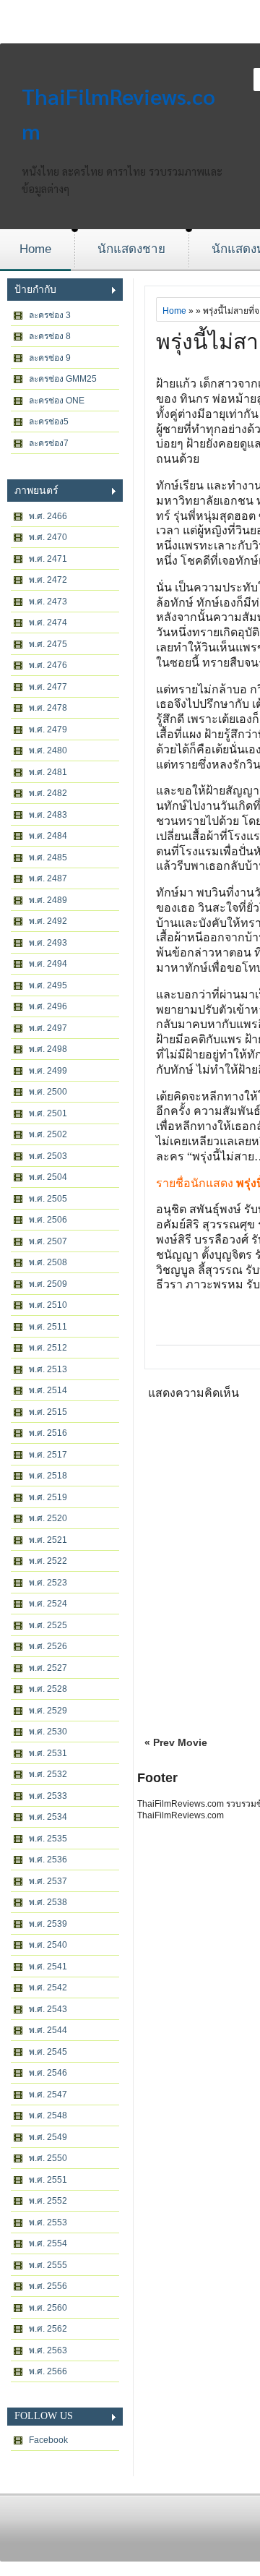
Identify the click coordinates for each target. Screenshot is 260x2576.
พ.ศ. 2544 (48, 2030)
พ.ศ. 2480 (48, 750)
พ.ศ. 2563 (48, 2350)
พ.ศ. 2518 (48, 1476)
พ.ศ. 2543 (48, 2009)
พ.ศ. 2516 (48, 1433)
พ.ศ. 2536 (48, 1860)
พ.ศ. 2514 (48, 1390)
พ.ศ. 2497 (48, 1028)
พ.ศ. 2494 (48, 964)
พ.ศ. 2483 (48, 815)
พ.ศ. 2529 (48, 1711)
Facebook (48, 2440)
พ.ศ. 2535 (48, 1839)
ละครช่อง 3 (50, 315)
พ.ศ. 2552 (48, 2201)
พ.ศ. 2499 (48, 1071)
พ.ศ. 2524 (48, 1604)
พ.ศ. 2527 (48, 1668)
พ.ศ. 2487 (48, 878)
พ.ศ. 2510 (48, 1305)
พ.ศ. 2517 (48, 1455)
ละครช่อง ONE (57, 401)
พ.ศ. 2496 (48, 1006)
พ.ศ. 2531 (48, 1753)
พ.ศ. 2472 (48, 580)
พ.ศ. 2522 (48, 1561)
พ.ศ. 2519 (48, 1497)
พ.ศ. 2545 (48, 2052)
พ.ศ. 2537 (48, 1881)
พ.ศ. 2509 (48, 1284)
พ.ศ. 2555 (48, 2265)
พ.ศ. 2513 (48, 1369)
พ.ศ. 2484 (48, 836)
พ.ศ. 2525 (48, 1625)
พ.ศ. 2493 (48, 943)
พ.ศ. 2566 (48, 2371)
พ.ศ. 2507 (48, 1241)
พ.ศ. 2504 (48, 1177)
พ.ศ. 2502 (48, 1134)
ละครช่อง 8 (50, 336)
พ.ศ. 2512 (48, 1348)
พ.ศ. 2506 (48, 1220)
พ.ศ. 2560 (48, 2308)
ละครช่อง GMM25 (63, 379)
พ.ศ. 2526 (48, 1646)
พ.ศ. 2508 (48, 1262)
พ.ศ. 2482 (48, 793)
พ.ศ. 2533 (48, 1796)
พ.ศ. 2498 (48, 1049)
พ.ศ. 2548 (48, 2115)
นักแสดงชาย (131, 249)
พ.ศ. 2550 (48, 2158)
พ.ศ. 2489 (48, 900)
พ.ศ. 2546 (48, 2073)
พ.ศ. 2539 (48, 1924)
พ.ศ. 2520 (48, 1518)
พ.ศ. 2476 (48, 665)
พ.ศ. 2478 (48, 708)
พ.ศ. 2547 (48, 2094)
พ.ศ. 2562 (48, 2329)
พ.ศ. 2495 (48, 985)
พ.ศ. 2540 (48, 1945)
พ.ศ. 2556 (48, 2286)
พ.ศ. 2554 (48, 2243)
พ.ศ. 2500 (48, 1092)
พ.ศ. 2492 (48, 921)
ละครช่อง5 (49, 422)
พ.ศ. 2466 (48, 516)
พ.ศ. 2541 (48, 1967)
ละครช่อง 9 (50, 358)
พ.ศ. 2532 (48, 1774)
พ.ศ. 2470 (48, 537)
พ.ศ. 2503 (48, 1156)
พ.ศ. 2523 (48, 1583)
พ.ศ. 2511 (48, 1327)
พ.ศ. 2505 (48, 1199)
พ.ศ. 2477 (48, 687)
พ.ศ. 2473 (48, 602)
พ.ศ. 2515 (48, 1412)
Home (35, 249)
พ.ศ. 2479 (48, 729)
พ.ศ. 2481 (48, 772)
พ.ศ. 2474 (48, 622)
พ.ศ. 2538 (48, 1902)
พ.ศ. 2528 (48, 1689)
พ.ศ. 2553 (48, 2222)
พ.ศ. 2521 (48, 1540)
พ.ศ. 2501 (48, 1113)
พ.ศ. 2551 (48, 2180)
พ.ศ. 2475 (48, 644)
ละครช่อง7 (49, 443)
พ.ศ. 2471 (48, 559)
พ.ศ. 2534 (48, 1817)
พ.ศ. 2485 (48, 857)
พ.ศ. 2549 (48, 2137)
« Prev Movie (176, 1742)
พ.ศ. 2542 (48, 1987)
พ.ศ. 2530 (48, 1732)
